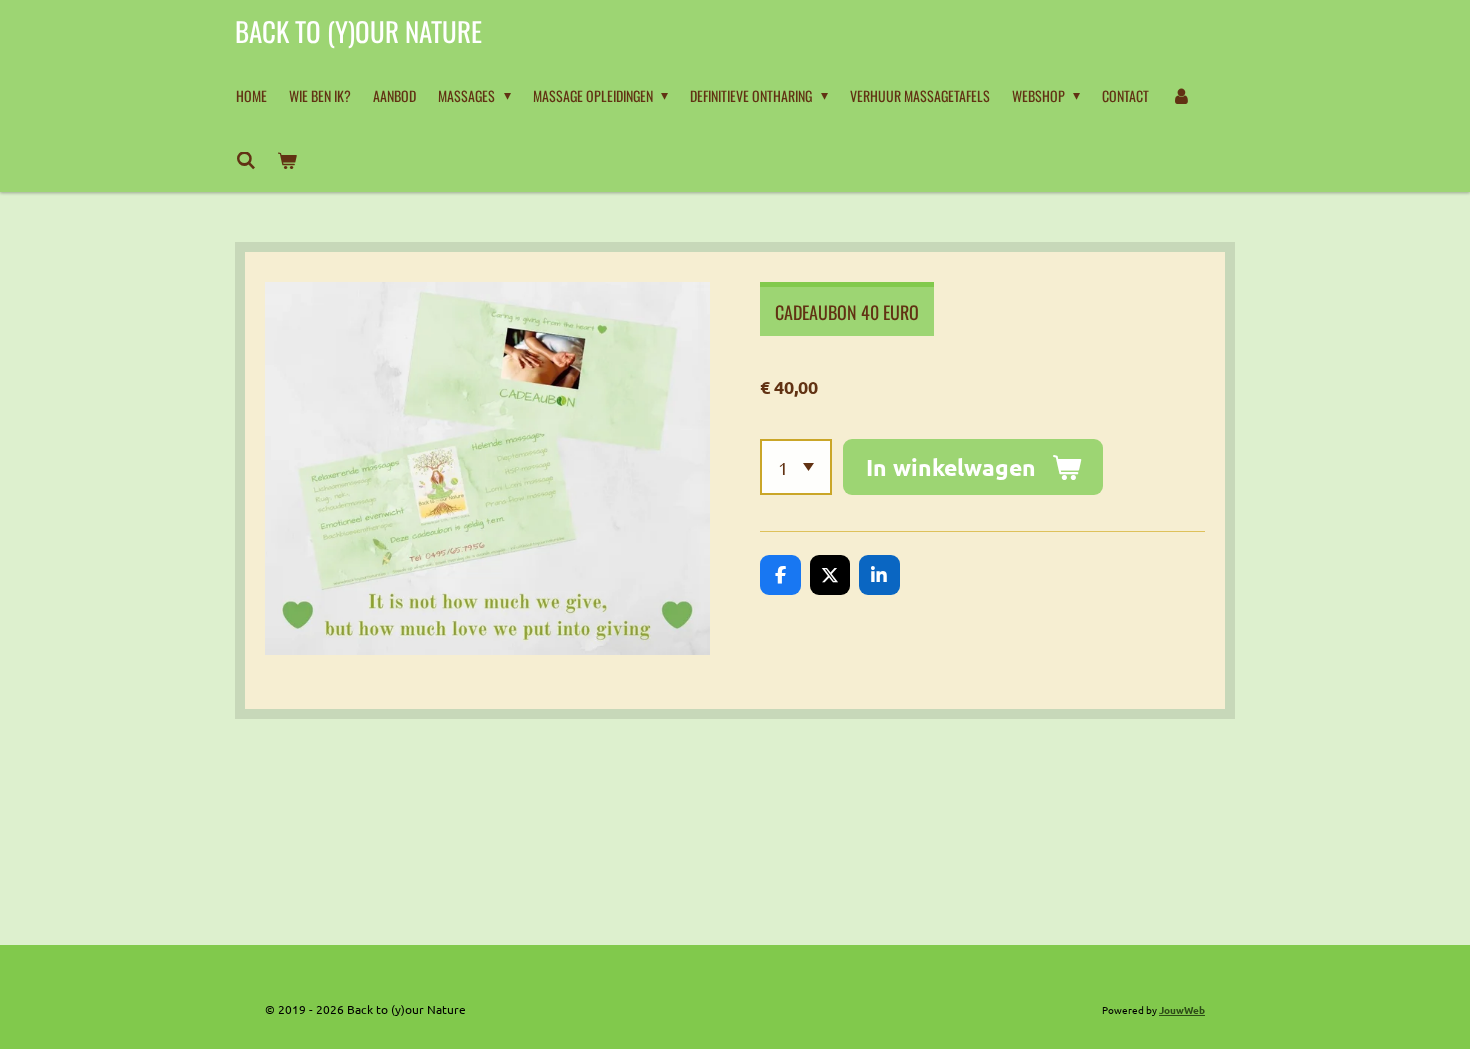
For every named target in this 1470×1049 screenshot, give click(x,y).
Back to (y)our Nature (358, 31)
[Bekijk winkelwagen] (288, 160)
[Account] (1181, 96)
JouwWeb (1182, 1009)
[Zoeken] (246, 160)
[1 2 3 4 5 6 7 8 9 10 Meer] (796, 467)
